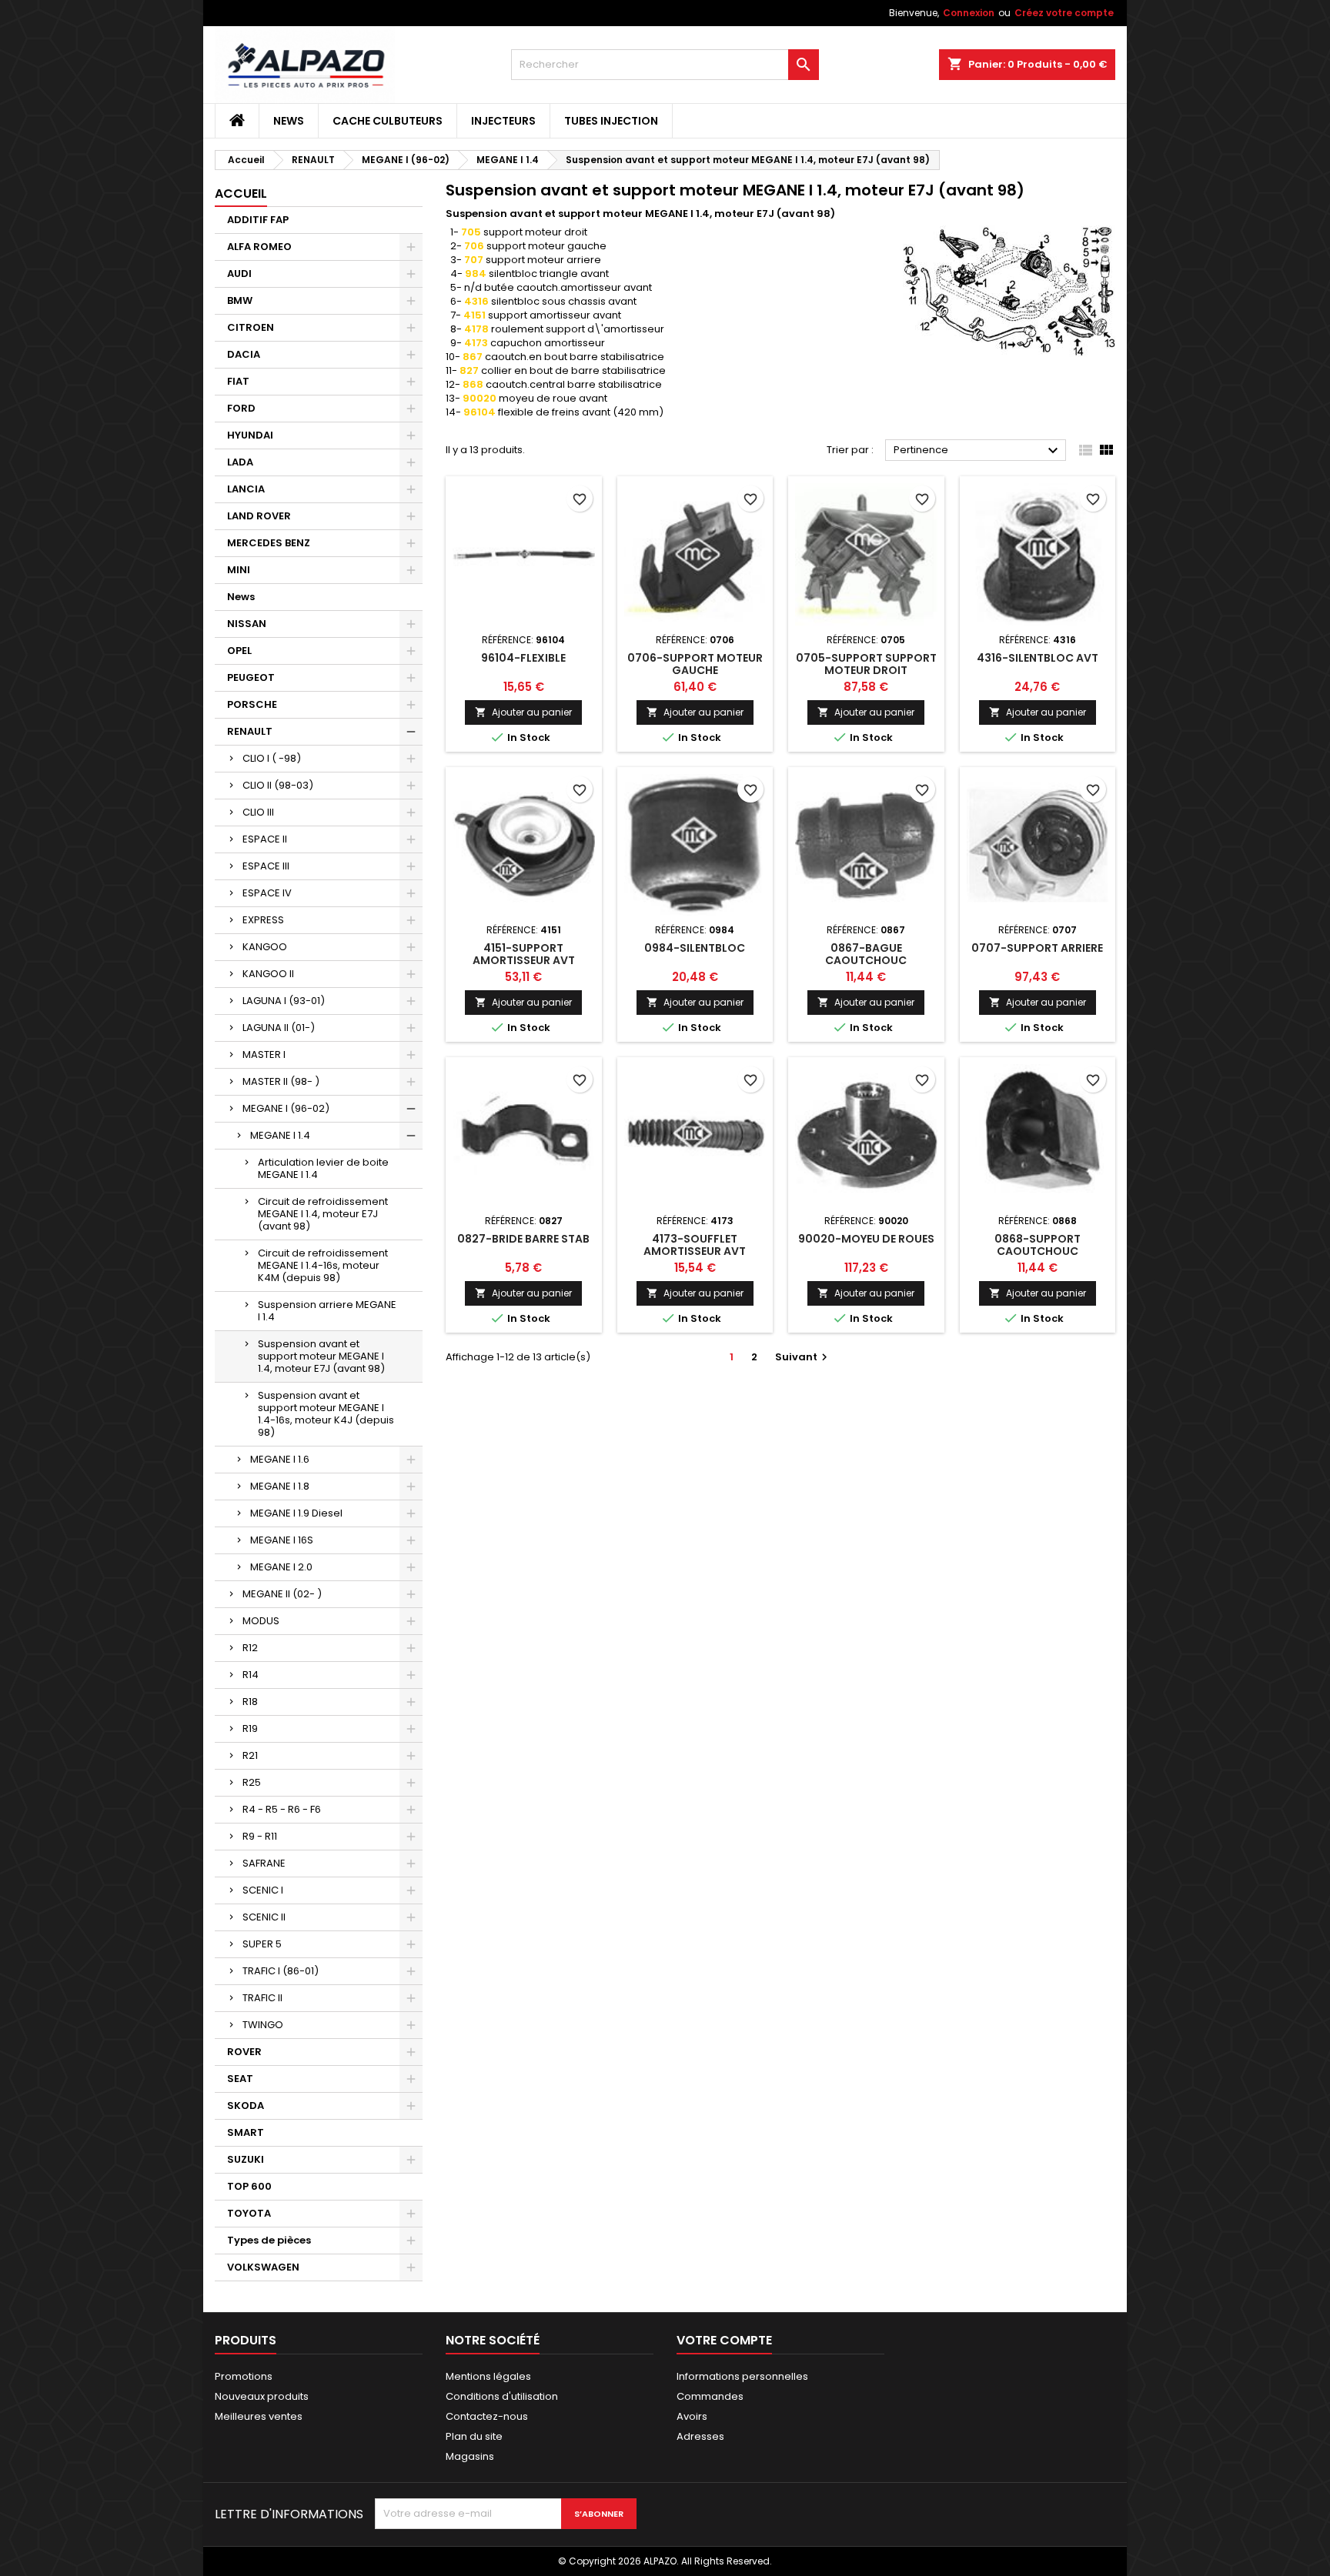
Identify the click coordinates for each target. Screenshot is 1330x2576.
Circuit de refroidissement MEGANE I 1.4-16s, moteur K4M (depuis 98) (323, 1265)
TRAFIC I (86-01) (281, 1971)
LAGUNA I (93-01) (284, 1001)
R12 (250, 1648)
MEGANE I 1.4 (280, 1135)
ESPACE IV (267, 893)
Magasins (470, 2456)
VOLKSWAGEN (263, 2267)
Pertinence (978, 451)
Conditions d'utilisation (502, 2396)
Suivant (803, 1357)
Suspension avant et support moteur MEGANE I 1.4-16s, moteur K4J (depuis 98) (326, 1414)
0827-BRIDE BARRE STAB (523, 1239)
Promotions (244, 2376)
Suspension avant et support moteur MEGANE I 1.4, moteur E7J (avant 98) (321, 1356)
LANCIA (246, 489)
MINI (239, 570)
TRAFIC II (262, 1998)
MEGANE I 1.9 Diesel (296, 1513)
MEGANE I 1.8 (280, 1486)
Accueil (241, 194)
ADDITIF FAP (258, 220)
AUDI (239, 274)
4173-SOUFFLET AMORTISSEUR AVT (695, 1245)
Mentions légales (488, 2376)
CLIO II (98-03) (278, 785)
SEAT (240, 2079)
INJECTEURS (503, 121)
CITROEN (251, 327)
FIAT (238, 381)
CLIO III (258, 812)
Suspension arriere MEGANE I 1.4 (327, 1311)
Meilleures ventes (259, 2416)
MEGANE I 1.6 (280, 1459)
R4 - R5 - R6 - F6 (282, 1809)
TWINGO (263, 2025)
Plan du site (474, 2436)
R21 (250, 1755)
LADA (240, 462)
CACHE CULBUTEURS (388, 121)
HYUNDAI (250, 435)
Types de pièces (269, 2240)
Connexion (969, 13)
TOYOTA (249, 2213)
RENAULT (250, 731)
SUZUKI (246, 2159)
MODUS (261, 1621)
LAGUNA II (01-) (279, 1028)
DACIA (244, 354)
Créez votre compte (1064, 13)
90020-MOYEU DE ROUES (866, 1239)
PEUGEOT (251, 677)
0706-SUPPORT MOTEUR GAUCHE (695, 664)
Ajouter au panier (523, 712)
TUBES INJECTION (611, 121)
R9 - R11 (260, 1836)
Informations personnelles (742, 2376)
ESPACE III (266, 866)
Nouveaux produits (262, 2396)
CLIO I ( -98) (272, 758)
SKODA (246, 2106)
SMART (246, 2132)
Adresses (700, 2436)
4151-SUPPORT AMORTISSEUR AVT (524, 954)
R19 (250, 1728)
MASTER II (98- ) (281, 1081)
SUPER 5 (262, 1944)
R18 (250, 1702)
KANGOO (265, 947)
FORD (241, 408)
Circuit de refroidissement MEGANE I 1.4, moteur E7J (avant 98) (323, 1214)
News (289, 121)
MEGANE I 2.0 (281, 1567)
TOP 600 (249, 2186)
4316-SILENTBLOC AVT (1038, 658)
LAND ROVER (259, 516)
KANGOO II (268, 974)
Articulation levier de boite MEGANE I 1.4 (323, 1168)
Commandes (710, 2396)
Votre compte (724, 2340)
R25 (252, 1782)
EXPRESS (263, 920)
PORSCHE (252, 704)
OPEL (239, 651)
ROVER (244, 2052)
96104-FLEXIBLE (523, 658)
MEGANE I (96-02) (286, 1108)
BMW (240, 300)
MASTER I (264, 1054)
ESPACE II (265, 839)
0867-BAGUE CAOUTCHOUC (866, 954)
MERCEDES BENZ (269, 543)
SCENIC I (263, 1890)
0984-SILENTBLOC (695, 948)
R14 (251, 1675)
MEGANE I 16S (282, 1540)
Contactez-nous (487, 2416)
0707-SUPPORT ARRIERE (1037, 948)
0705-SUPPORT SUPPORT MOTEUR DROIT (866, 664)
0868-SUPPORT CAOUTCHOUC (1038, 1245)
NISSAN (247, 624)
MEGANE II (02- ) (282, 1594)
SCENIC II (264, 1917)
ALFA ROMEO (259, 247)
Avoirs (692, 2416)
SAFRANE (264, 1863)
